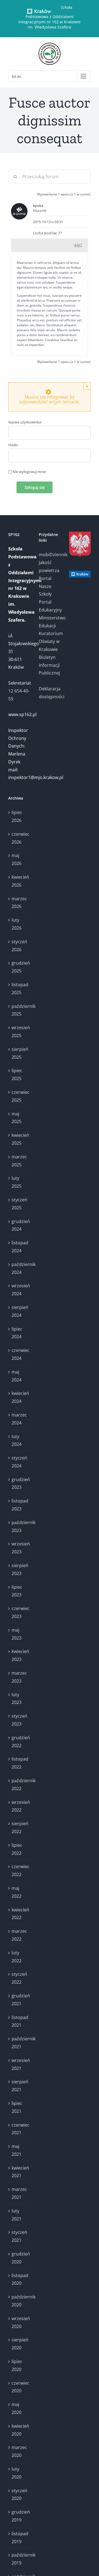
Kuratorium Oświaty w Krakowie (50, 641)
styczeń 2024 (19, 1462)
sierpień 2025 (19, 1053)
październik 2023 (19, 1526)
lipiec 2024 (17, 1333)
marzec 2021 (19, 2193)
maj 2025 (16, 1118)
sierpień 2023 (19, 1569)
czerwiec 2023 (19, 1612)
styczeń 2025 (19, 1204)
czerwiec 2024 (19, 1354)
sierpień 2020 (19, 2344)
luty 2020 (16, 2473)
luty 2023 (16, 1699)
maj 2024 (16, 1376)
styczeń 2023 (19, 1720)
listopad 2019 (19, 2538)
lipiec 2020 (17, 2365)
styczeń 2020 (19, 2495)
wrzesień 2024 (19, 1290)
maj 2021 (16, 2150)
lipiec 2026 (17, 816)
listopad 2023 (19, 1505)
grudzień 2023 (19, 1483)
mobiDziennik (50, 555)
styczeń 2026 (19, 946)
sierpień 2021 (19, 2086)
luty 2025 (16, 1182)
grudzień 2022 (19, 1742)
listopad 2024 (19, 1247)
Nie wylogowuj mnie (29, 472)
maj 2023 (16, 1634)
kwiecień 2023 (19, 1655)
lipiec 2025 (17, 1074)
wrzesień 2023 (19, 1548)
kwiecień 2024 (19, 1397)
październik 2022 (19, 1785)
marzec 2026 (19, 903)
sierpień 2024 (19, 1311)
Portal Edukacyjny (50, 606)
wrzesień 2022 (19, 1806)
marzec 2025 (19, 1161)
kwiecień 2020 (19, 2430)
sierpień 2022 (19, 1828)
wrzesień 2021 (19, 2064)
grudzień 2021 (19, 2000)
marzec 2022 (19, 1935)
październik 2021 (19, 2043)
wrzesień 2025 (19, 1032)
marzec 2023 (19, 1677)
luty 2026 (16, 924)
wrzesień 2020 (19, 2322)
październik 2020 (19, 2301)
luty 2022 (16, 1957)
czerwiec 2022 (19, 1870)
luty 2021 (16, 2215)
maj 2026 (16, 859)
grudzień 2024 (19, 1225)
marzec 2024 (19, 1419)
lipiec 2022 (17, 1849)
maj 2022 (16, 1892)
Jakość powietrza (49, 566)
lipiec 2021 (17, 2107)
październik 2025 (19, 1010)
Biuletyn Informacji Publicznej (49, 665)
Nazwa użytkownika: (25, 422)
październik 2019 (19, 2559)
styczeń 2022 (19, 1978)
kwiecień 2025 (19, 1139)
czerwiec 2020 (19, 2387)
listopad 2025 (19, 989)
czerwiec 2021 (19, 2129)
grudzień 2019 (19, 2516)
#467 (78, 245)
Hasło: (13, 445)
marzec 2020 (19, 2451)
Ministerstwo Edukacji (50, 622)
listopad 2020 (19, 2279)
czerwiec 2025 (19, 1096)
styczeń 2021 (19, 2236)
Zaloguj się (35, 487)
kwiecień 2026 (19, 881)
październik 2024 (19, 1268)
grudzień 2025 (19, 967)
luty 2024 (16, 1440)
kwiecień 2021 (19, 2172)
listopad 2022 (19, 1763)
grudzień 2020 (19, 2258)
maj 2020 (16, 2408)
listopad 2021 (19, 2021)
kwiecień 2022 (19, 1914)
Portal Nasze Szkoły (45, 586)
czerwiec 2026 (19, 838)
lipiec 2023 (17, 1591)
